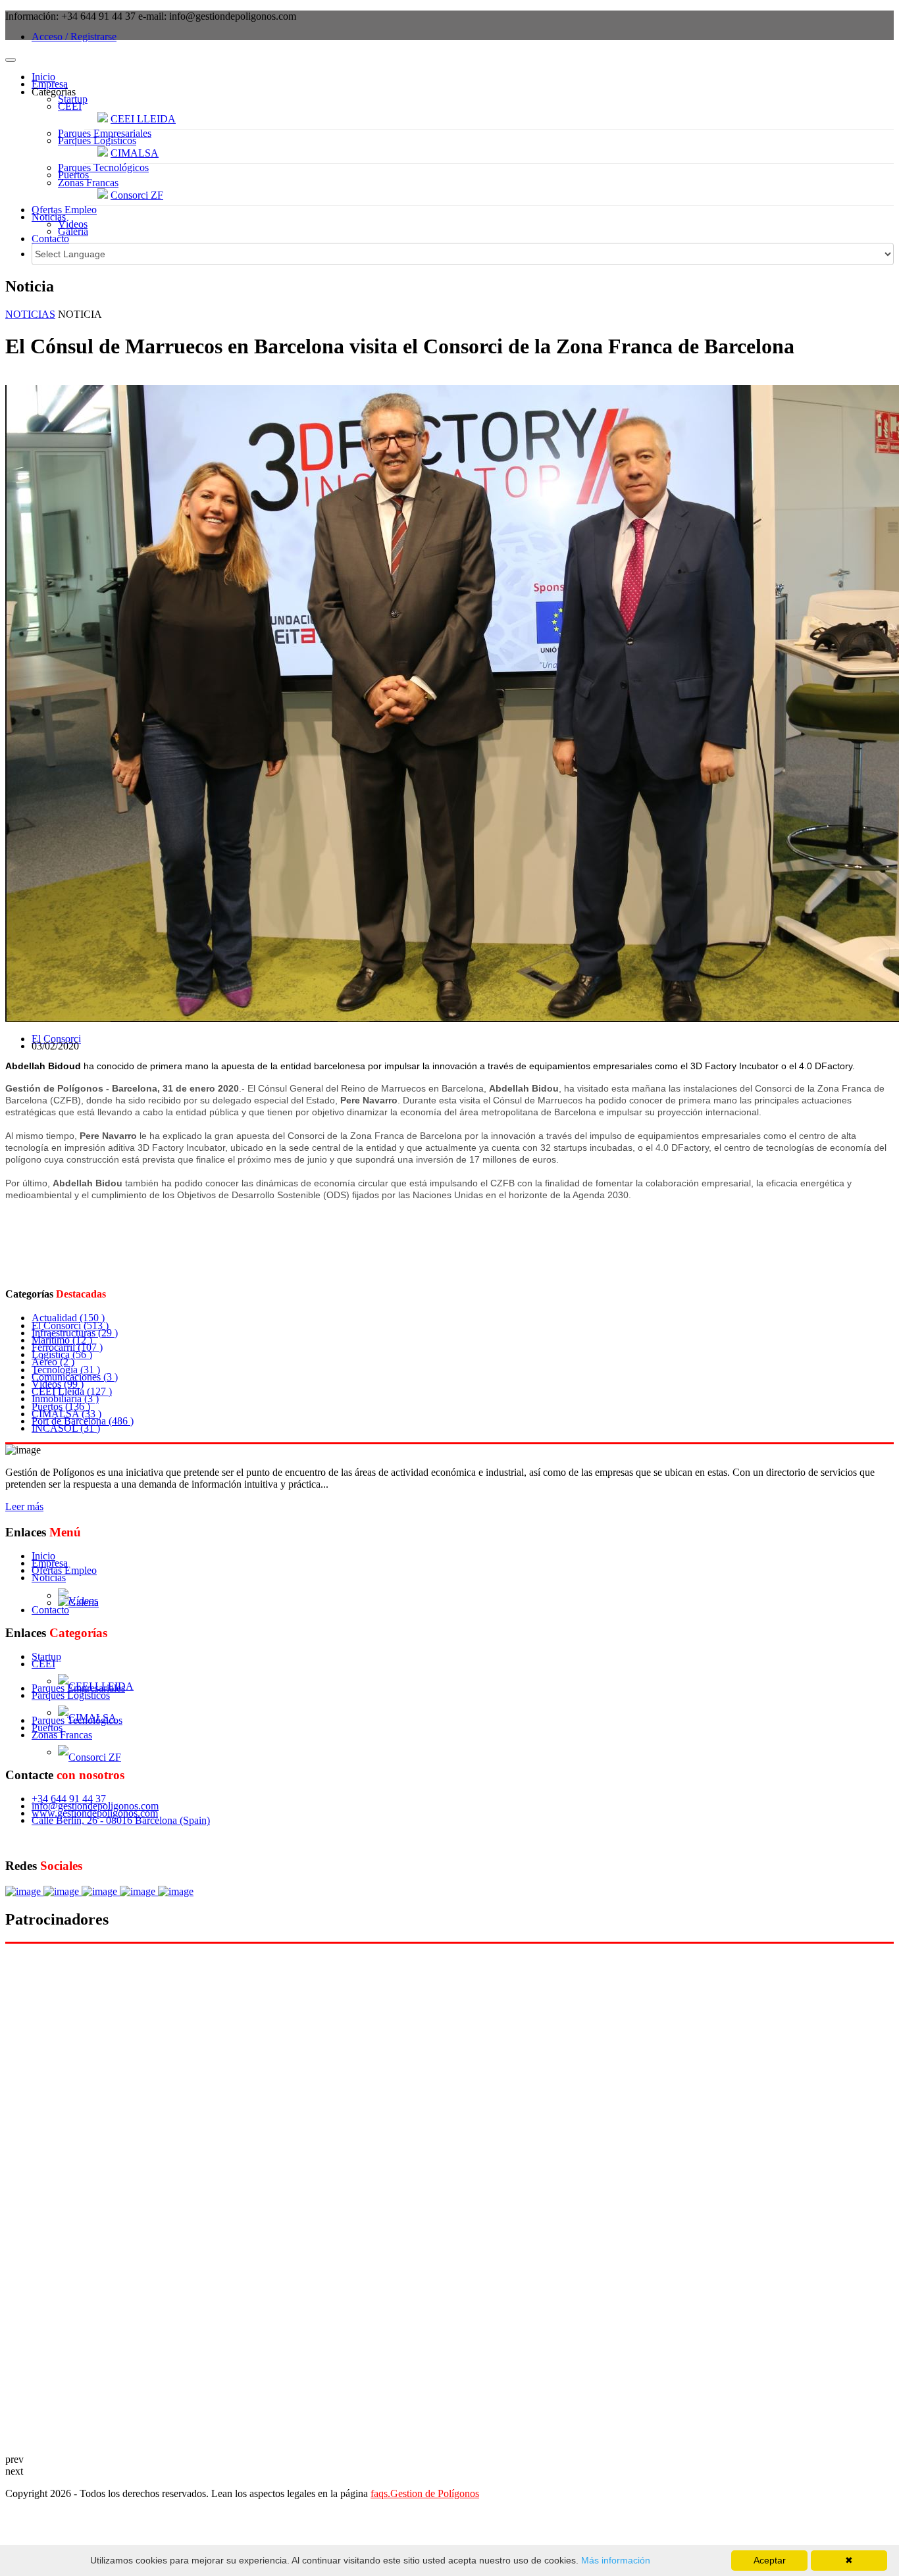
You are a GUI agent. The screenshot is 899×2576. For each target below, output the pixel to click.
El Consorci (56, 1039)
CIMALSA (135, 153)
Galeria (73, 231)
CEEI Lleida (72, 1391)
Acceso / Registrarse (74, 37)
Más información (614, 2560)
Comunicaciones (75, 1377)
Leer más (24, 1506)
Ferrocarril (67, 1347)
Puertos (73, 175)
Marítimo (62, 1340)
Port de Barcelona (83, 1421)
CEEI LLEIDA (143, 119)
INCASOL (66, 1428)
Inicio (43, 77)
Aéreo (53, 1362)
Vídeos (73, 224)
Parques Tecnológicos (103, 167)
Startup (73, 99)
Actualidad (68, 1318)
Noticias (49, 217)
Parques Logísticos (97, 140)
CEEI (70, 106)
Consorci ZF (137, 195)
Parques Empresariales (105, 133)
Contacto (50, 239)
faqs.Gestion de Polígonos (425, 2493)
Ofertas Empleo (64, 210)
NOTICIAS (30, 314)
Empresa (50, 84)
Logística (62, 1354)
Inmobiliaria (65, 1399)
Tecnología (66, 1370)
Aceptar (770, 2560)
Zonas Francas (88, 183)
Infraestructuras (75, 1333)
